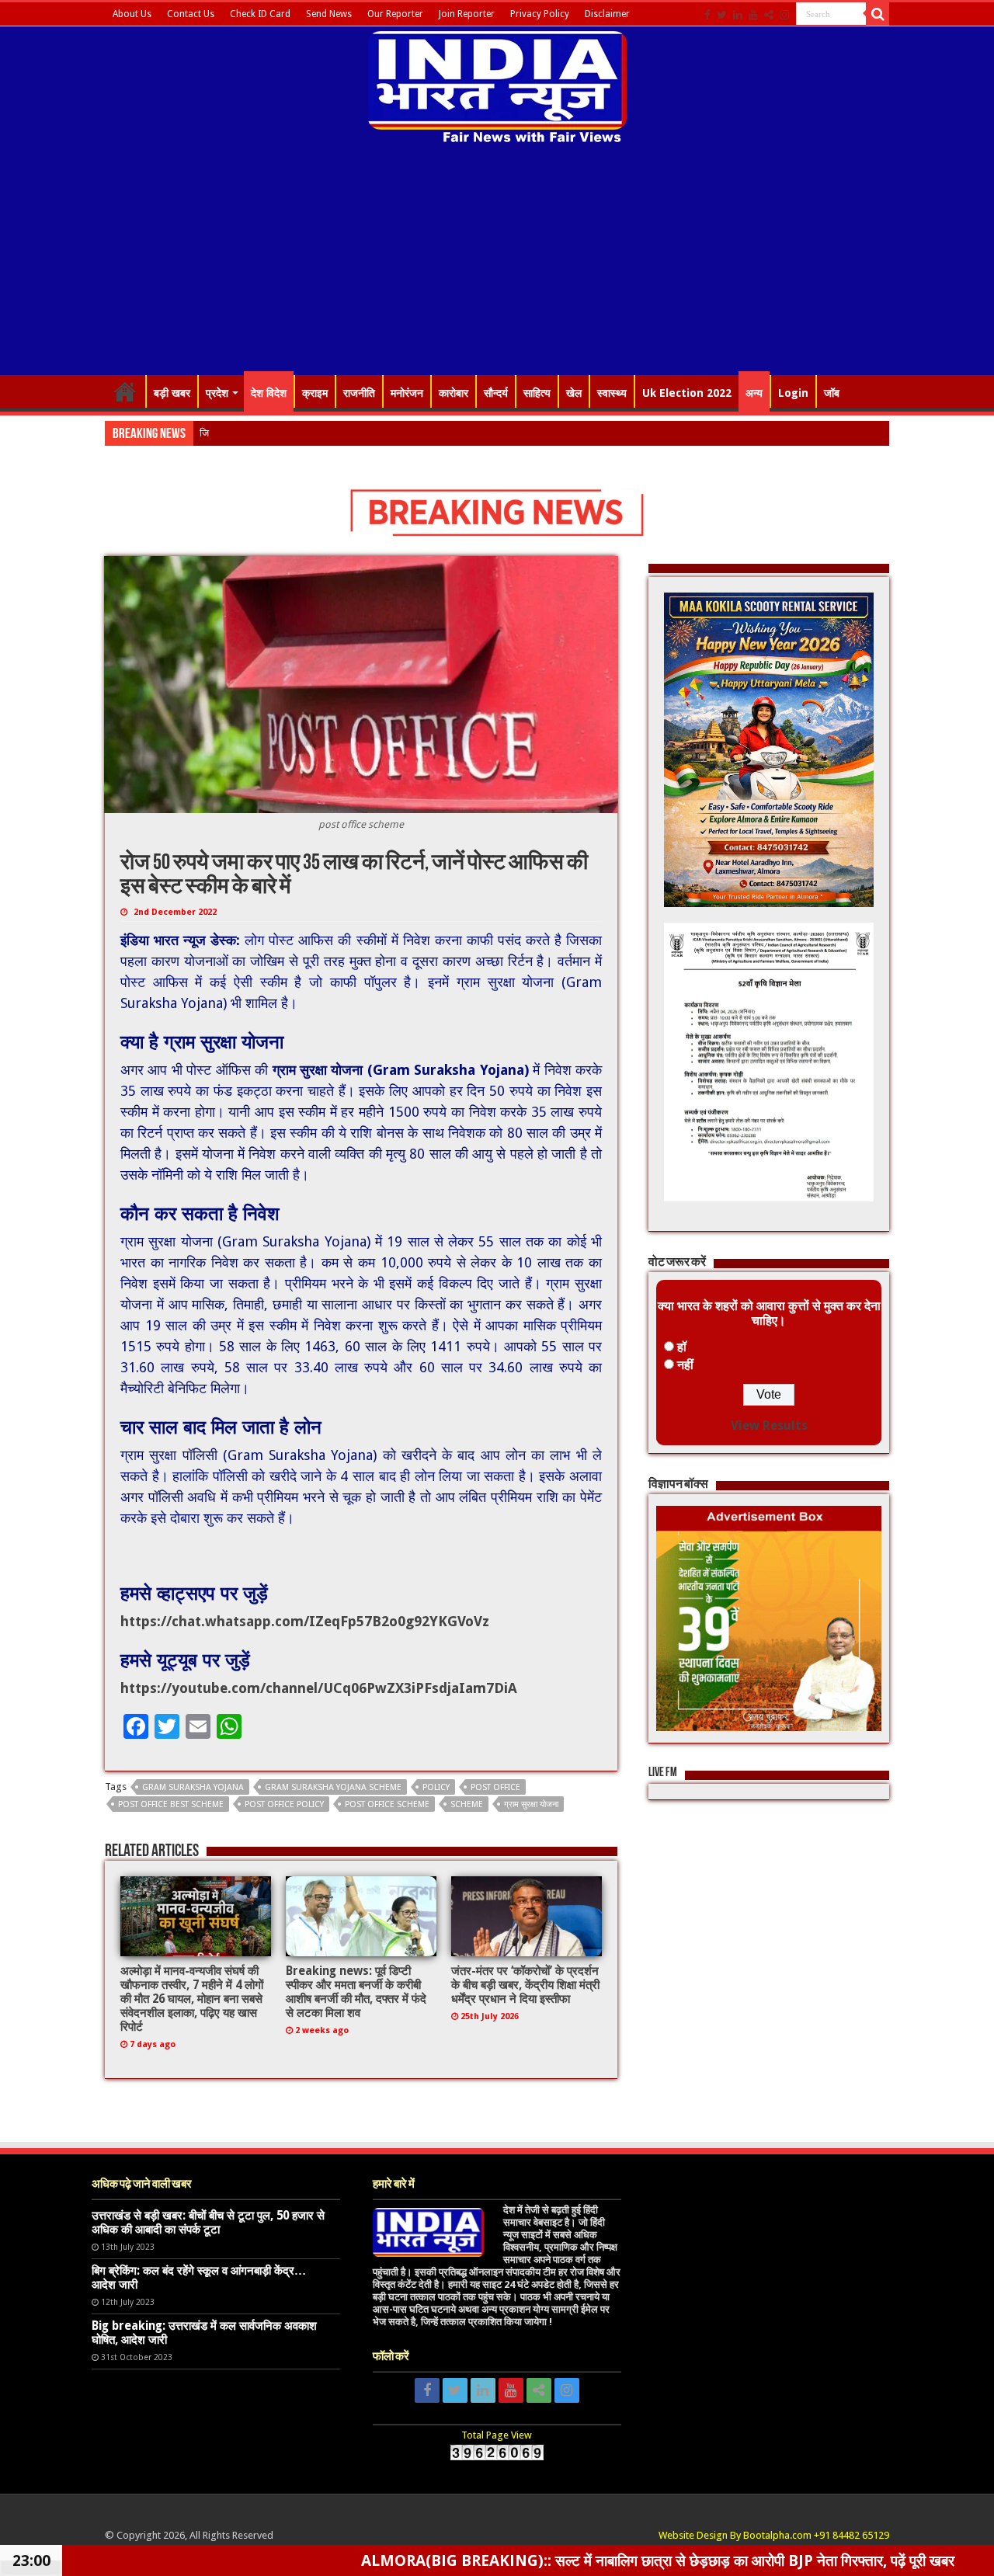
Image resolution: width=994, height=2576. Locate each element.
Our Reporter (395, 14)
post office (495, 1787)
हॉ (682, 1347)
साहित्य (537, 393)
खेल (574, 393)
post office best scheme (171, 1804)
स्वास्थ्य (612, 393)
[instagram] (784, 15)
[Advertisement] (497, 262)
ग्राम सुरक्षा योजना (531, 1804)
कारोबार (454, 393)
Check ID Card (260, 14)
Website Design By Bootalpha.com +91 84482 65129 (774, 2535)
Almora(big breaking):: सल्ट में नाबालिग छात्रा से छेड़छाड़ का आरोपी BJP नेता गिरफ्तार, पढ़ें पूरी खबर (501, 2560)
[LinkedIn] (738, 15)
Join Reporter (467, 14)
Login (793, 393)
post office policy (284, 1804)
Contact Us (191, 14)
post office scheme (387, 1804)
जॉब (832, 393)
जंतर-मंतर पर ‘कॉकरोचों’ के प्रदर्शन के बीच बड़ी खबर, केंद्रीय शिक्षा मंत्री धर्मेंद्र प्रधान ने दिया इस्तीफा (525, 1985)
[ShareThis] (769, 15)
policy (436, 1787)
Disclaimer (607, 14)
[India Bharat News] (497, 85)
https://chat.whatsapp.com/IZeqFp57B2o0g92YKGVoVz (305, 1621)
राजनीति (359, 393)
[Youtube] (753, 15)
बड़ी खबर (172, 393)
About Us (132, 14)
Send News (329, 14)
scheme (467, 1804)
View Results (769, 1425)
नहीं (685, 1365)
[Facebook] (707, 15)
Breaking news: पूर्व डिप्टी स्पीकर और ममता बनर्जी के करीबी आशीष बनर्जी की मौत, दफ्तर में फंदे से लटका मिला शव (356, 1992)
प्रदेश (217, 393)
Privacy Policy (540, 14)
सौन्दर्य (496, 393)
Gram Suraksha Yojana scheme (333, 1787)
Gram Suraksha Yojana (193, 1787)
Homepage (125, 391)
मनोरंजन (407, 393)
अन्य (754, 393)
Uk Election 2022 (687, 393)
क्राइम (315, 393)
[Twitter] (722, 15)
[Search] (878, 14)
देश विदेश (269, 393)
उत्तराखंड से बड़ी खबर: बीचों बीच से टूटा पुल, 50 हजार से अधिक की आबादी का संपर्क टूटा (208, 2223)
